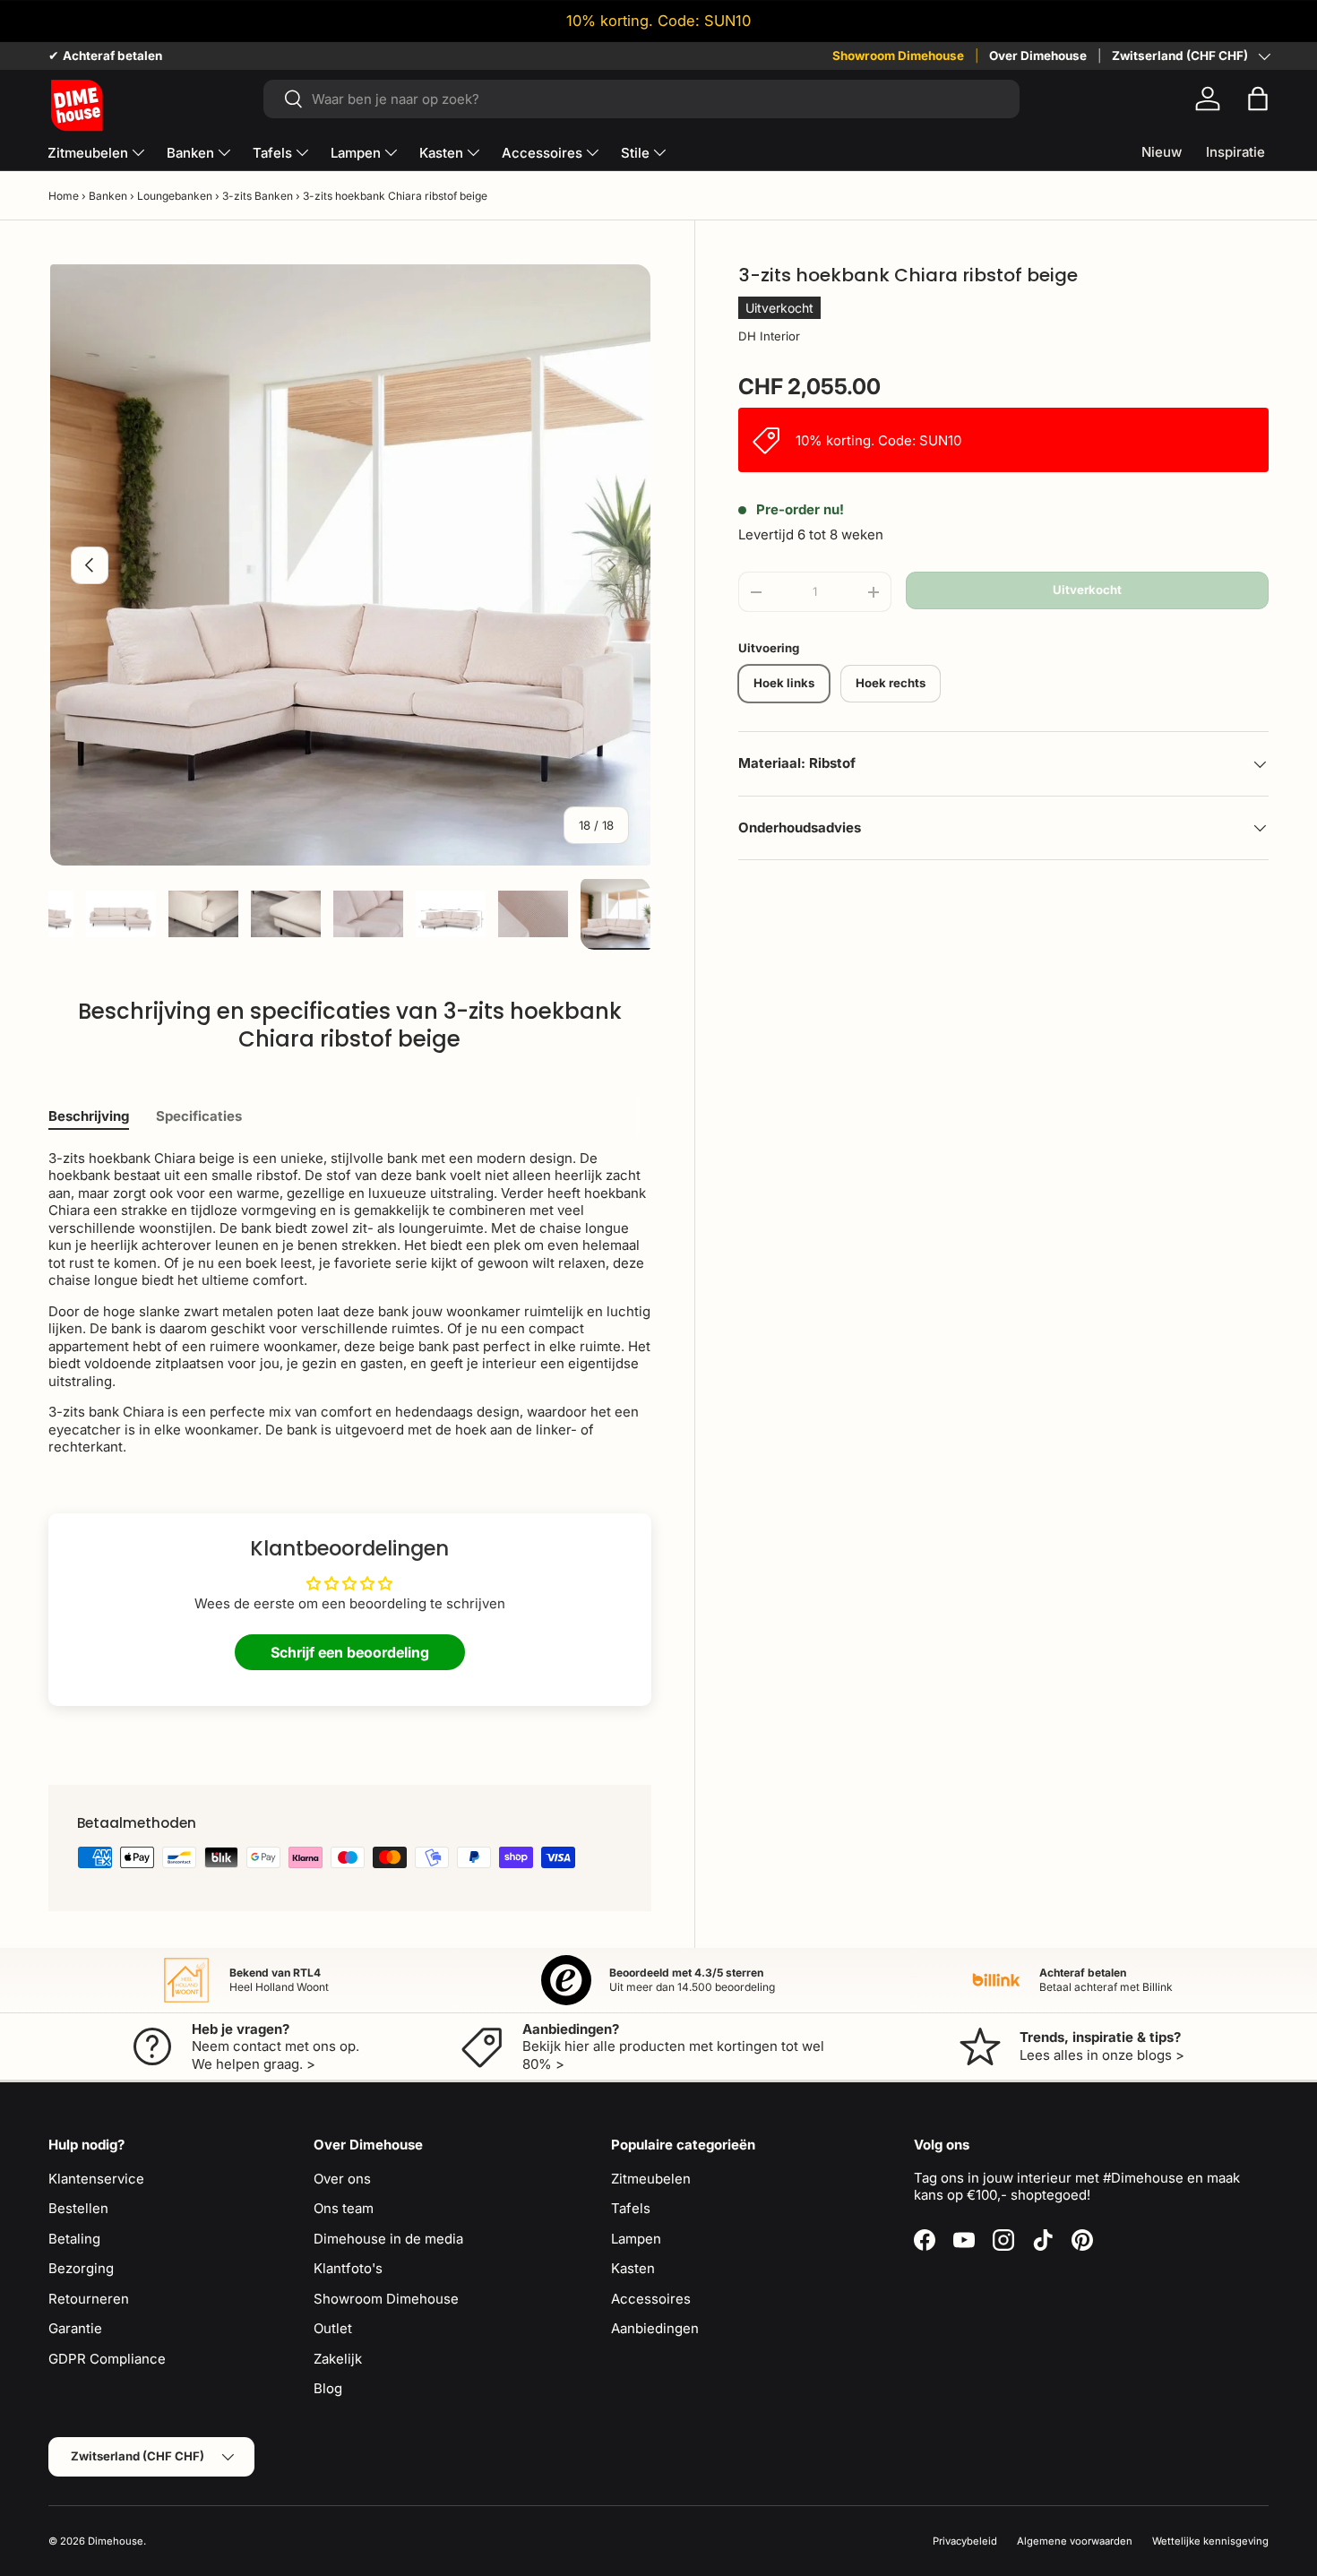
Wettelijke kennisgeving (1210, 2541)
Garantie (75, 2328)
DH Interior (769, 336)
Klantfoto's (348, 2268)
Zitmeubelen (88, 153)
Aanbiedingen (655, 2328)
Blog (328, 2388)
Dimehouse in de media (388, 2239)
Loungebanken (175, 196)
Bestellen (78, 2208)
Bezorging (81, 2268)
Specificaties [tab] (199, 1116)
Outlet (333, 2328)
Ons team (344, 2208)
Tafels (272, 153)
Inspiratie (1235, 152)
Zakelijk (338, 2359)
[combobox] (641, 99)
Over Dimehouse (1038, 56)
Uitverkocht (1087, 590)
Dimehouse (116, 2541)
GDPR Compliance (107, 2359)
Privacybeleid (965, 2541)
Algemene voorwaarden (1075, 2541)
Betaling (74, 2239)
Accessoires (542, 153)
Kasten (441, 153)
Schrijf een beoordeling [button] (350, 1652)
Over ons (342, 2179)
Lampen (356, 153)
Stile (635, 153)
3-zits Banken (258, 196)
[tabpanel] (350, 1303)
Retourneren (89, 2299)
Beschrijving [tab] (89, 1116)
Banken (190, 153)
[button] (1258, 99)
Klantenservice (96, 2179)
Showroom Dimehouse (898, 56)
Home (64, 196)
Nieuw (1162, 152)
